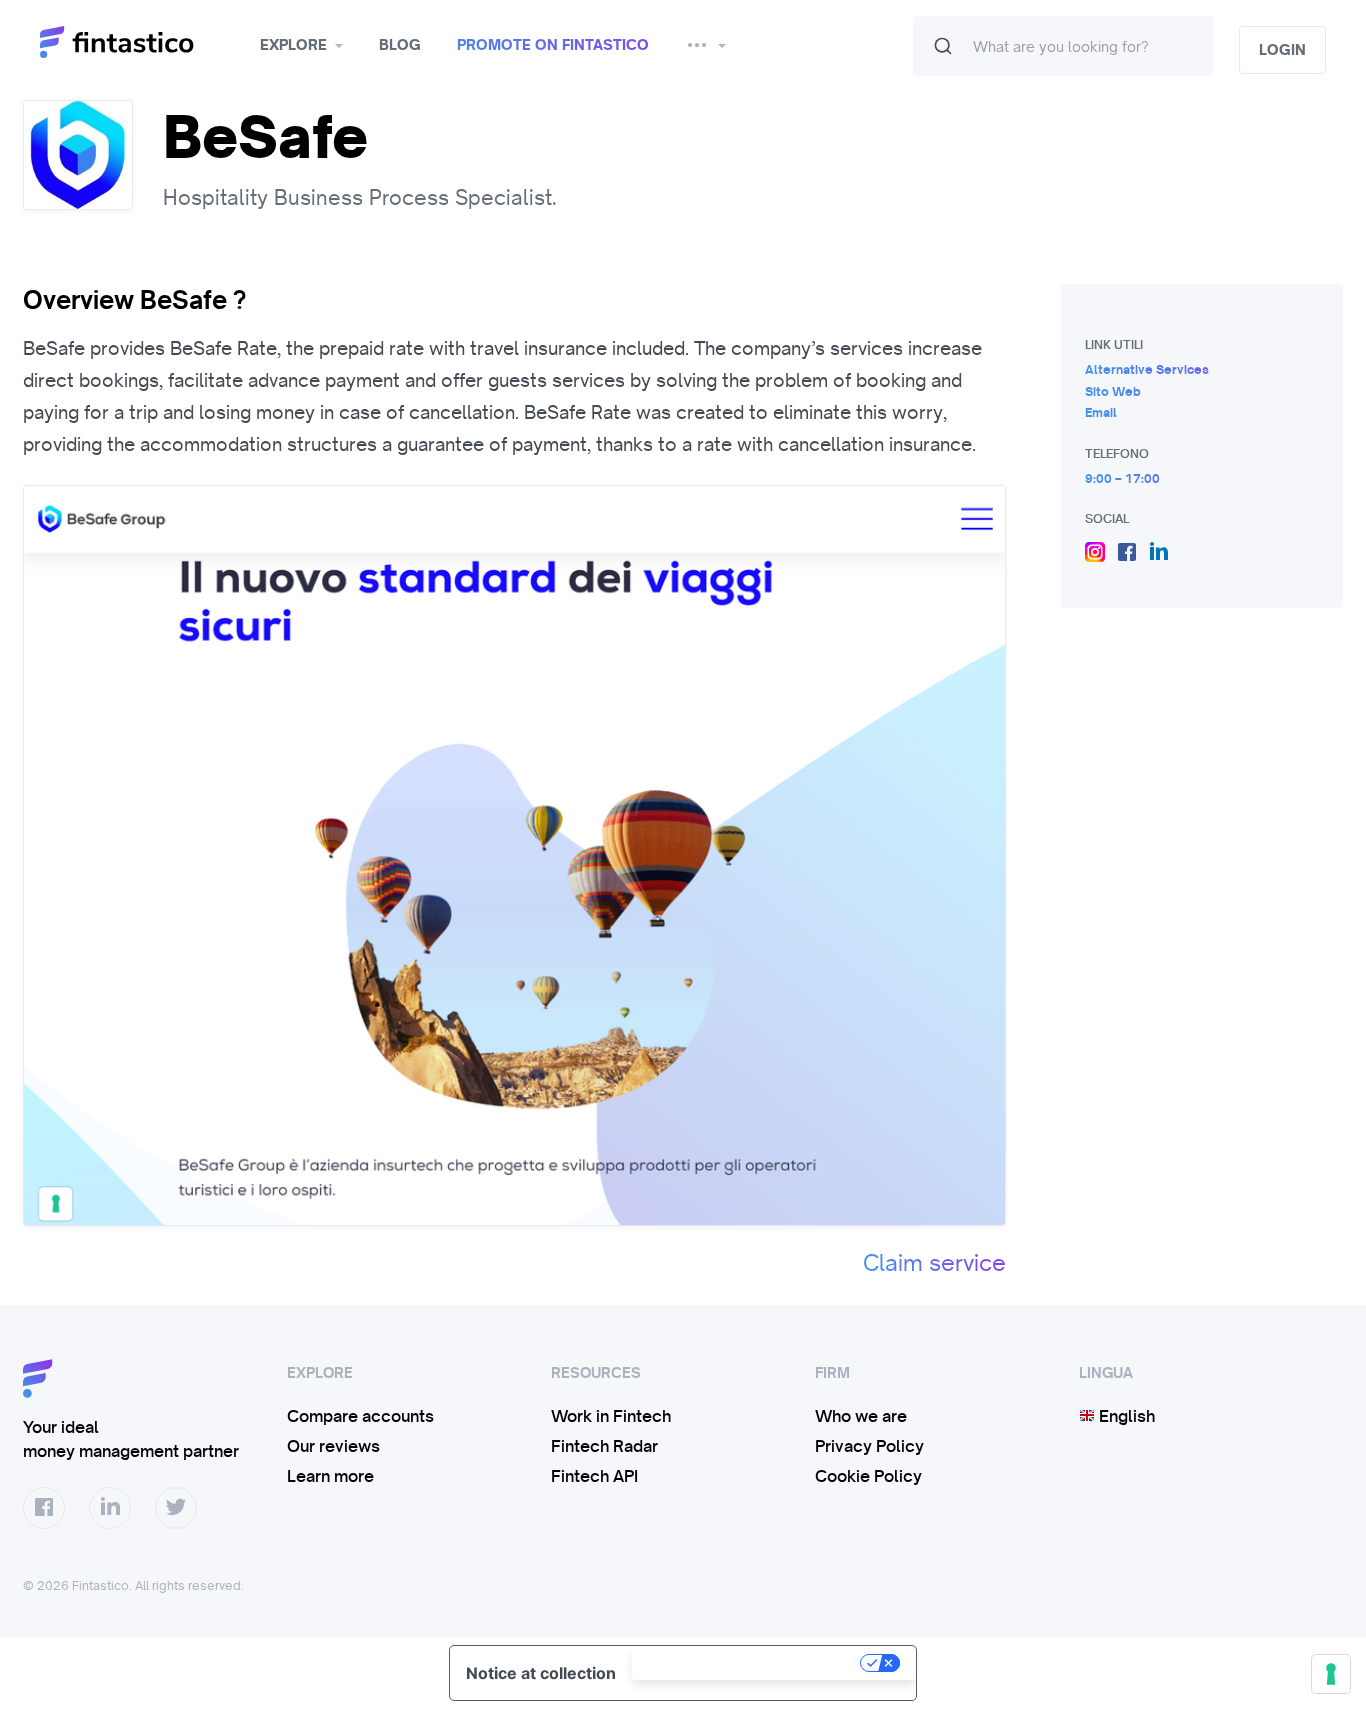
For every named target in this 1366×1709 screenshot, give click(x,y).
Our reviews (333, 1446)
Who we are (861, 1416)
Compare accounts (360, 1416)
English (1125, 1416)
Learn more (330, 1476)
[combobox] (1063, 46)
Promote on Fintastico (553, 45)
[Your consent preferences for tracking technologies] (1331, 1674)
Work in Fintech (611, 1416)
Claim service (934, 1263)
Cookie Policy (868, 1476)
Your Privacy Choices (748, 1663)
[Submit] (943, 46)
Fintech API (594, 1476)
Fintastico (142, 42)
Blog (400, 45)
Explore (293, 45)
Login (1282, 50)
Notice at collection (541, 1673)
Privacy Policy (869, 1446)
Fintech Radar (604, 1446)
